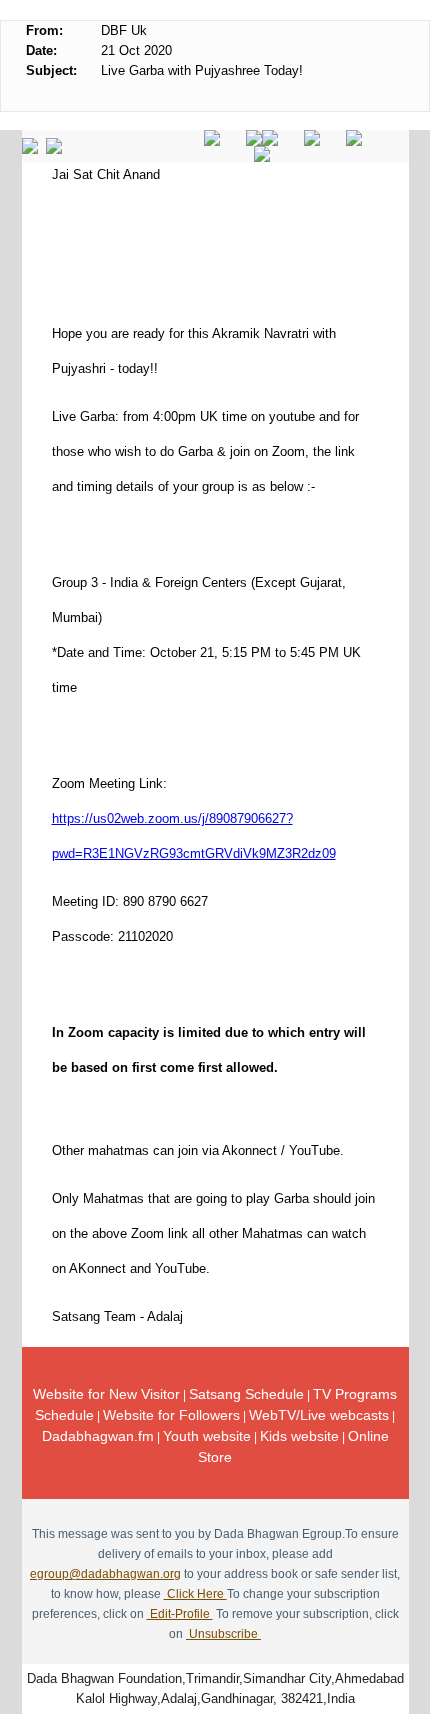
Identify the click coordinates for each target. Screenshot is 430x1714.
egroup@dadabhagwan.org (105, 1574)
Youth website (207, 1436)
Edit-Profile (180, 1614)
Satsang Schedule (246, 1394)
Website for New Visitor (106, 1394)
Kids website (299, 1436)
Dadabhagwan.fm (98, 1436)
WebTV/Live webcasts (319, 1415)
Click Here (195, 1594)
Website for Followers (171, 1415)
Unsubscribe (223, 1634)
